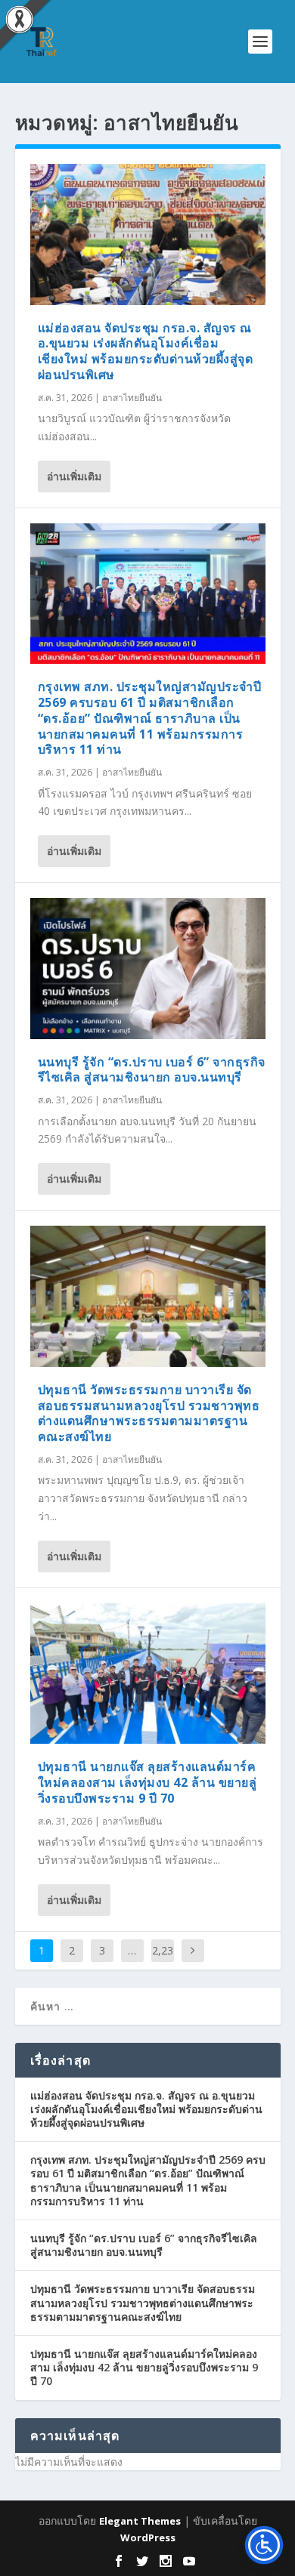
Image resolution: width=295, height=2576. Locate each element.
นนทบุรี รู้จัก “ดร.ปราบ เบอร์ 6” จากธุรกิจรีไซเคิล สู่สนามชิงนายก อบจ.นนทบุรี (152, 1070)
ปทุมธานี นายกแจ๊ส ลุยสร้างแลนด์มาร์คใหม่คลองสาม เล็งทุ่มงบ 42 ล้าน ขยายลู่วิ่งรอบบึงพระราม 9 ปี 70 (147, 1782)
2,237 (163, 1962)
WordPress (148, 2537)
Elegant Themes (140, 2521)
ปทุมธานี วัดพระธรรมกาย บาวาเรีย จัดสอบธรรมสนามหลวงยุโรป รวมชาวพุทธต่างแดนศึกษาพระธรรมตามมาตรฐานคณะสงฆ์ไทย (149, 1413)
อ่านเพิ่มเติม (74, 476)
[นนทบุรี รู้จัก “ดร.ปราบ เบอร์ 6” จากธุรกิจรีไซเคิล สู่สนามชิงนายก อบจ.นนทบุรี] (148, 969)
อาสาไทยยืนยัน (132, 398)
